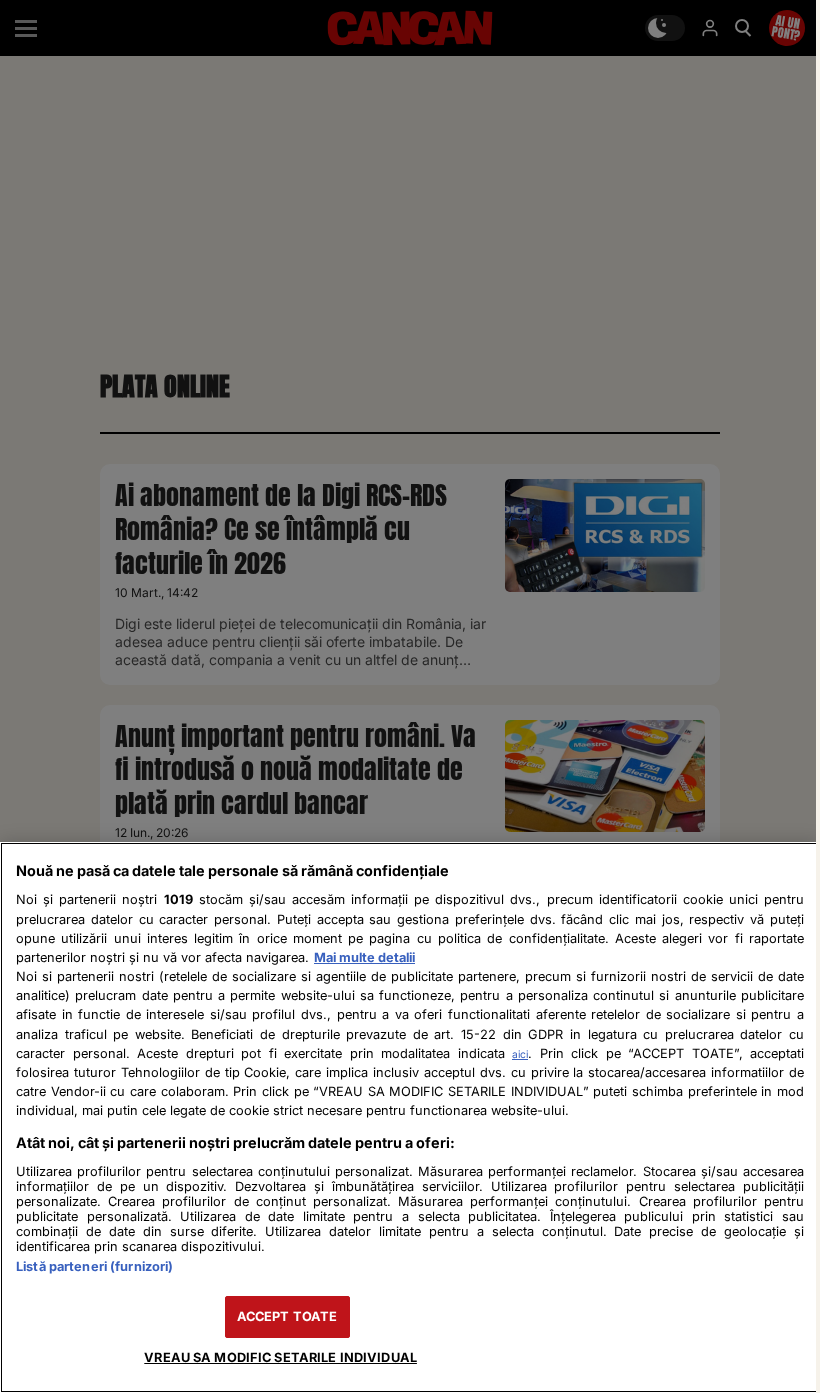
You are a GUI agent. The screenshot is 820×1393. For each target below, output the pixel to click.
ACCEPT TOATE (287, 1316)
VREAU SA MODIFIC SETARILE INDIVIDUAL (280, 1357)
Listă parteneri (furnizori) (94, 1266)
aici (520, 1054)
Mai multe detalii (364, 957)
